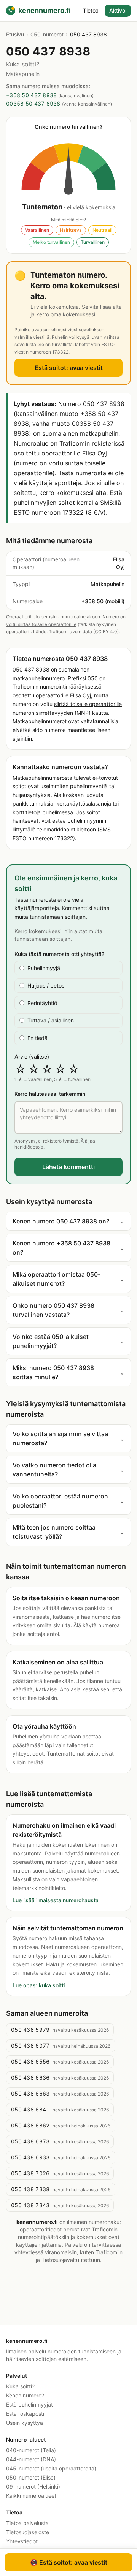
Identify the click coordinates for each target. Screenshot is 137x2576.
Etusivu (15, 34)
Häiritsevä (71, 230)
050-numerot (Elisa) (31, 2477)
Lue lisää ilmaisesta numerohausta (56, 1900)
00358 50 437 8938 (33, 104)
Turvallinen (93, 242)
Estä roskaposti (25, 2414)
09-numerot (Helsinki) (33, 2487)
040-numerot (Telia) (31, 2450)
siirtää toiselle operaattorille (88, 704)
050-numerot (47, 34)
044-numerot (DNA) (31, 2459)
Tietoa (91, 10)
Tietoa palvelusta (27, 2523)
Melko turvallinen (51, 242)
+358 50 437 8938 (31, 95)
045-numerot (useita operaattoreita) (51, 2468)
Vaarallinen (37, 230)
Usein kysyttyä (25, 2423)
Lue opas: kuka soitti (39, 1985)
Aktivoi (118, 10)
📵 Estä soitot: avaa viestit (69, 2562)
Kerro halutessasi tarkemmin (50, 1094)
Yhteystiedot (22, 2541)
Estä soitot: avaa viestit (69, 368)
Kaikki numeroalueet (31, 2496)
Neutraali (102, 230)
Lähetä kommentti (68, 1167)
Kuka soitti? (20, 2386)
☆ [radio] (20, 1069)
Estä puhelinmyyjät (29, 2405)
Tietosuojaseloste (28, 2532)
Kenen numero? (25, 2395)
